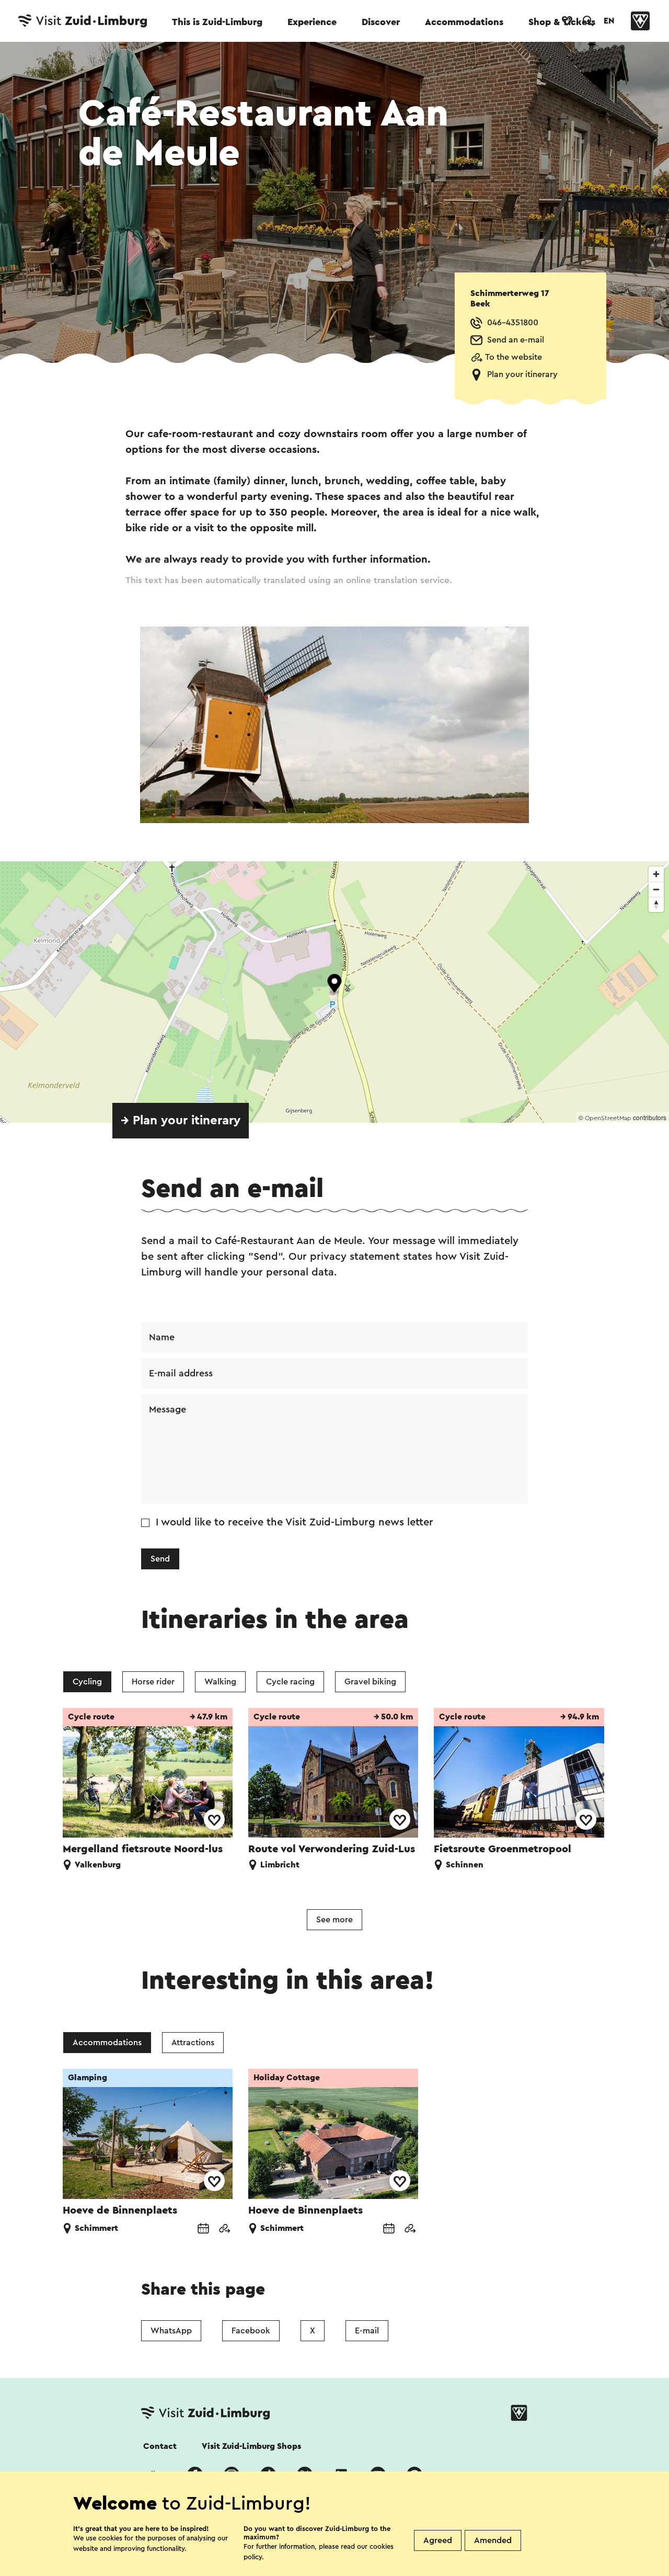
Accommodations (464, 22)
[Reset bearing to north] (656, 904)
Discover (381, 22)
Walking (220, 1682)
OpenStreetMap (608, 1118)
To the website (514, 357)
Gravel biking (370, 1682)
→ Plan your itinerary (181, 1121)
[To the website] (224, 2230)
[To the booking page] (203, 2230)
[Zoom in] (656, 874)
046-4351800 (513, 323)
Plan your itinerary (522, 374)
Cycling (87, 1682)
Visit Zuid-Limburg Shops (251, 2446)
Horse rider (153, 1682)
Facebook (251, 2331)
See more (334, 1920)
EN (609, 21)
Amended (493, 2540)
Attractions (193, 2043)
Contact (160, 2446)
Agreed (438, 2540)
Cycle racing (290, 1682)
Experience (312, 22)
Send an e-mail (516, 340)
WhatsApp (171, 2331)
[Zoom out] (656, 889)
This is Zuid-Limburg (217, 22)
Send (160, 1559)
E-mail (367, 2331)
